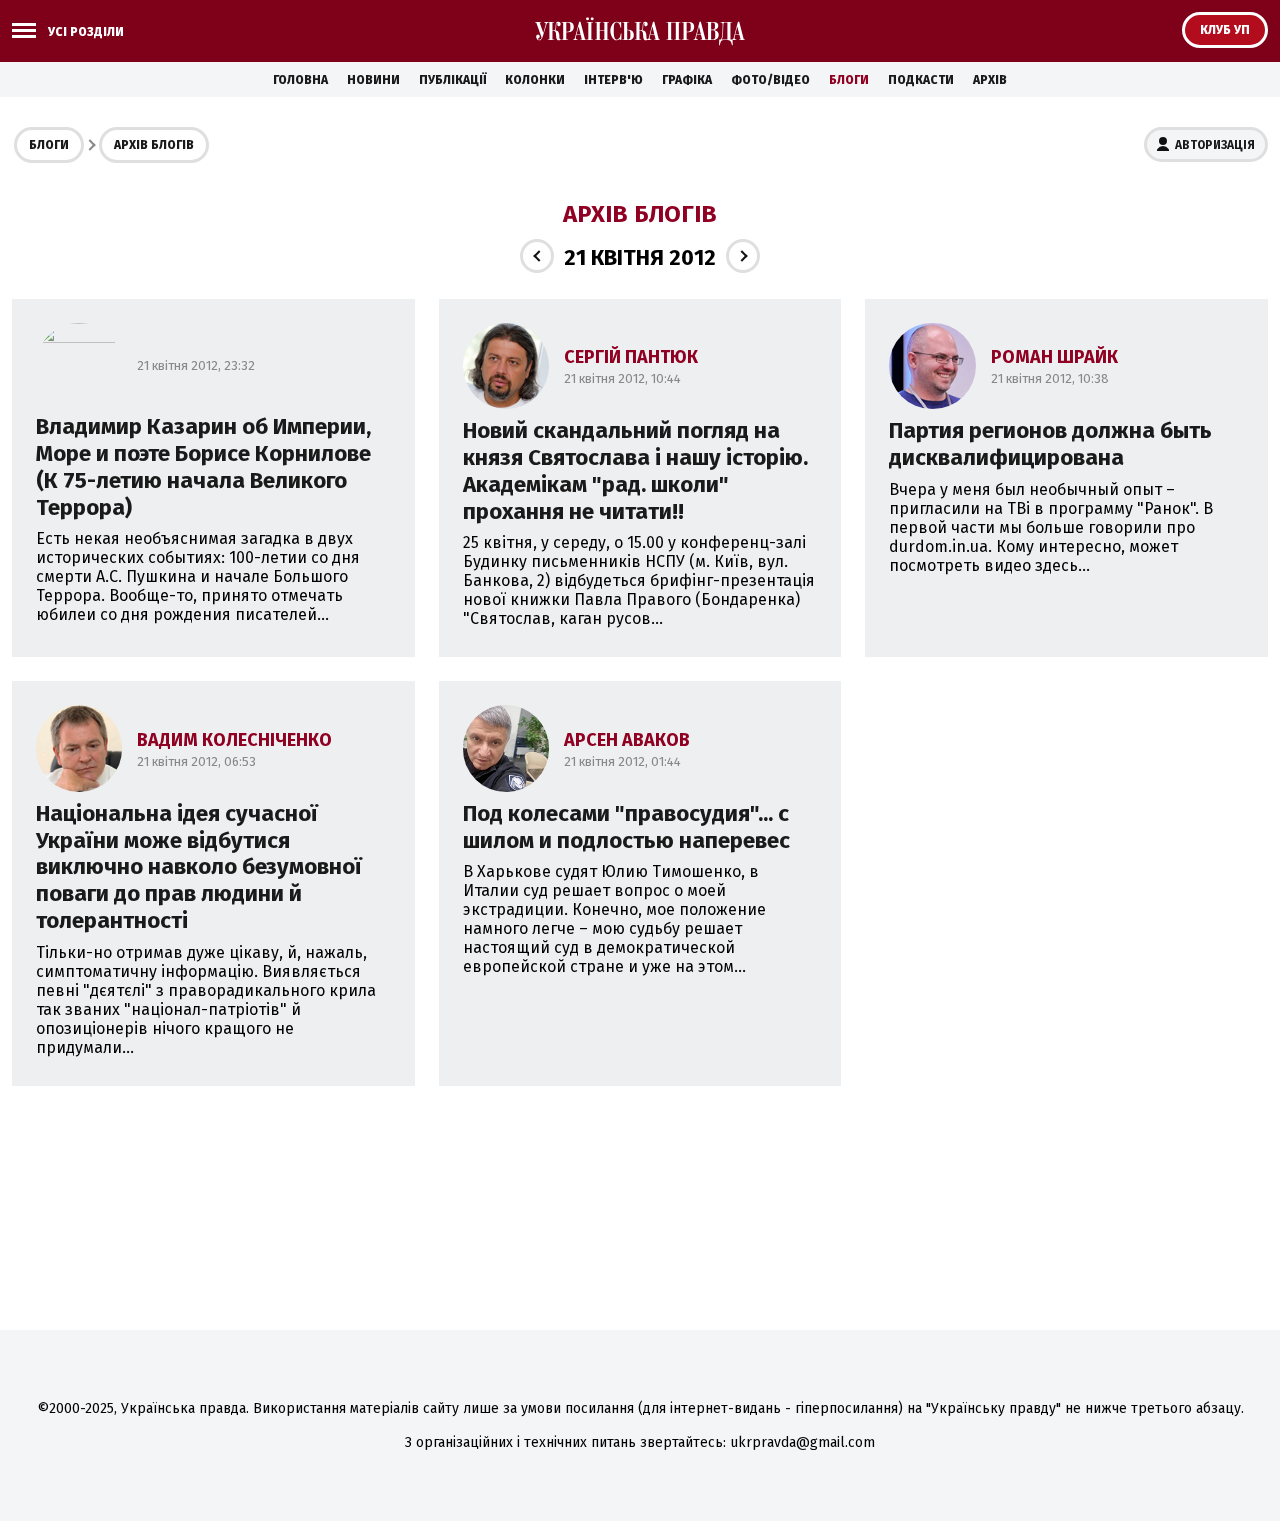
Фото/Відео (770, 80)
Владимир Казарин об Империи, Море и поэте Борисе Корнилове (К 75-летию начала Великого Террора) (203, 467)
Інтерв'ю (613, 80)
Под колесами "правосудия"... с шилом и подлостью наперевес (626, 827)
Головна (300, 80)
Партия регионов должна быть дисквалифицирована (1050, 444)
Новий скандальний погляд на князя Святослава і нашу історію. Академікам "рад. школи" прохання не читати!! (635, 471)
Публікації (452, 80)
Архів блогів (154, 145)
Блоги (849, 80)
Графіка (687, 80)
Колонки (535, 80)
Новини (373, 80)
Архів (990, 80)
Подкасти (921, 80)
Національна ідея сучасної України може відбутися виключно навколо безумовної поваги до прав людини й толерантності (199, 867)
